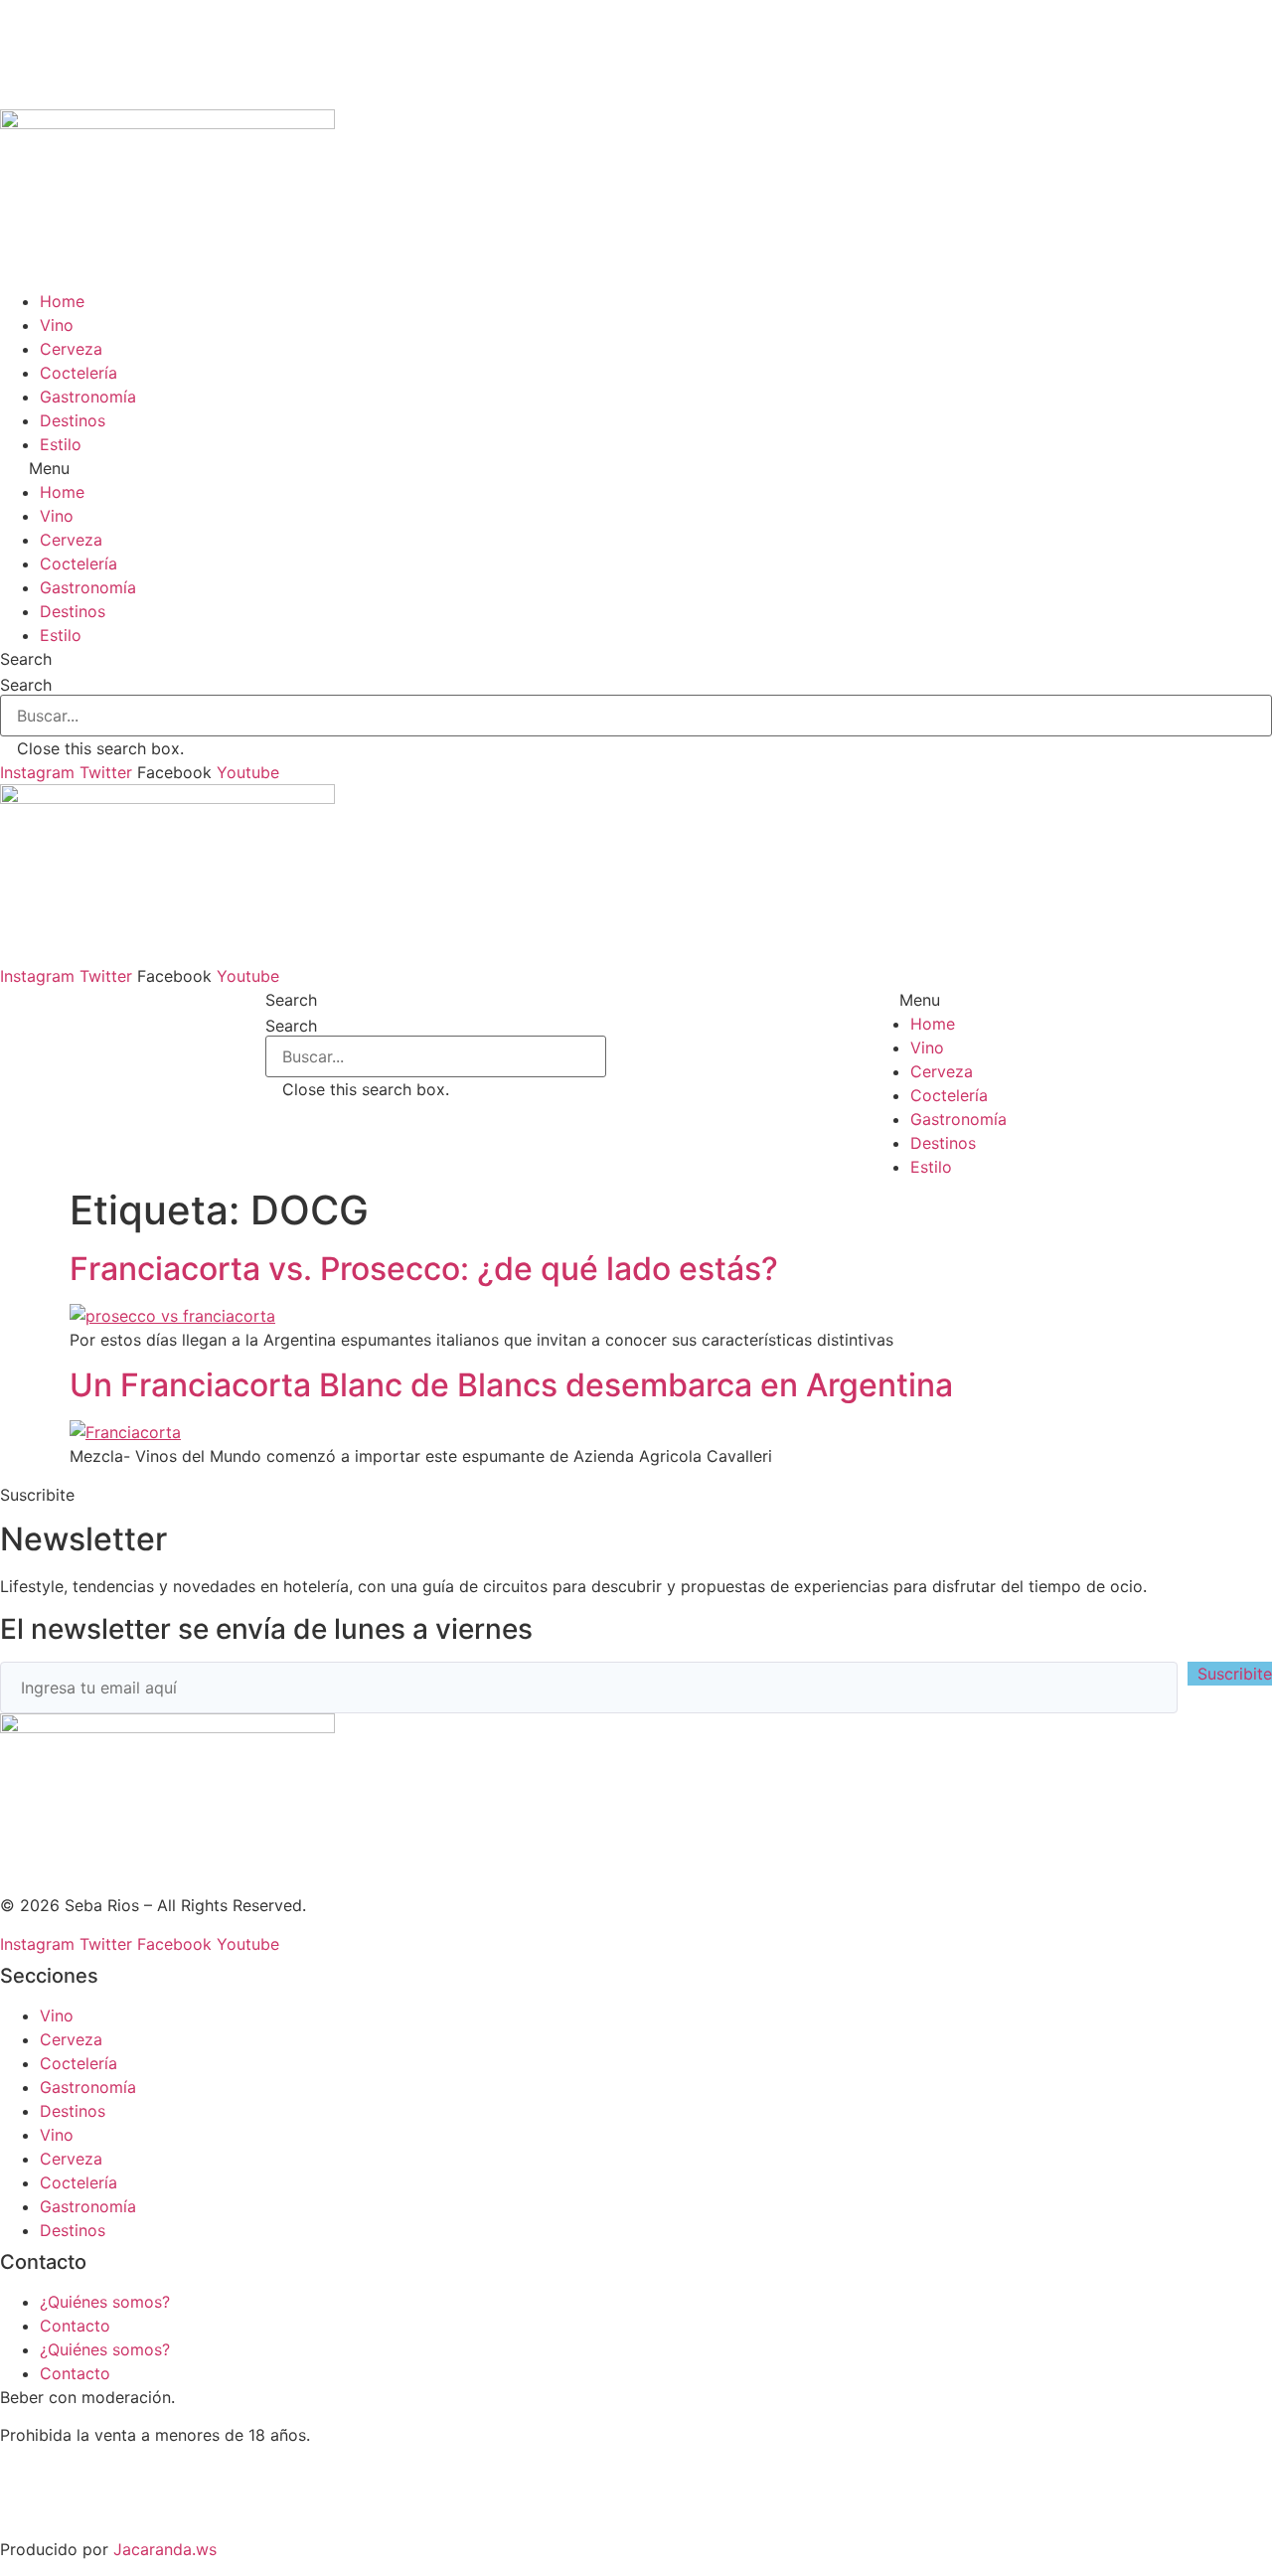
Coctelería (79, 373)
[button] (636, 468)
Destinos (73, 420)
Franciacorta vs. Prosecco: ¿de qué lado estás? (424, 1269)
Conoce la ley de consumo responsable (149, 2474)
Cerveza (71, 349)
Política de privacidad (82, 2511)
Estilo (61, 444)
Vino (57, 325)
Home (62, 301)
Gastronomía (88, 397)
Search (26, 685)
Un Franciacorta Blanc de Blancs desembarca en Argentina (511, 1385)
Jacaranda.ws (165, 2549)
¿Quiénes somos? (105, 2302)
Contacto (75, 2326)
